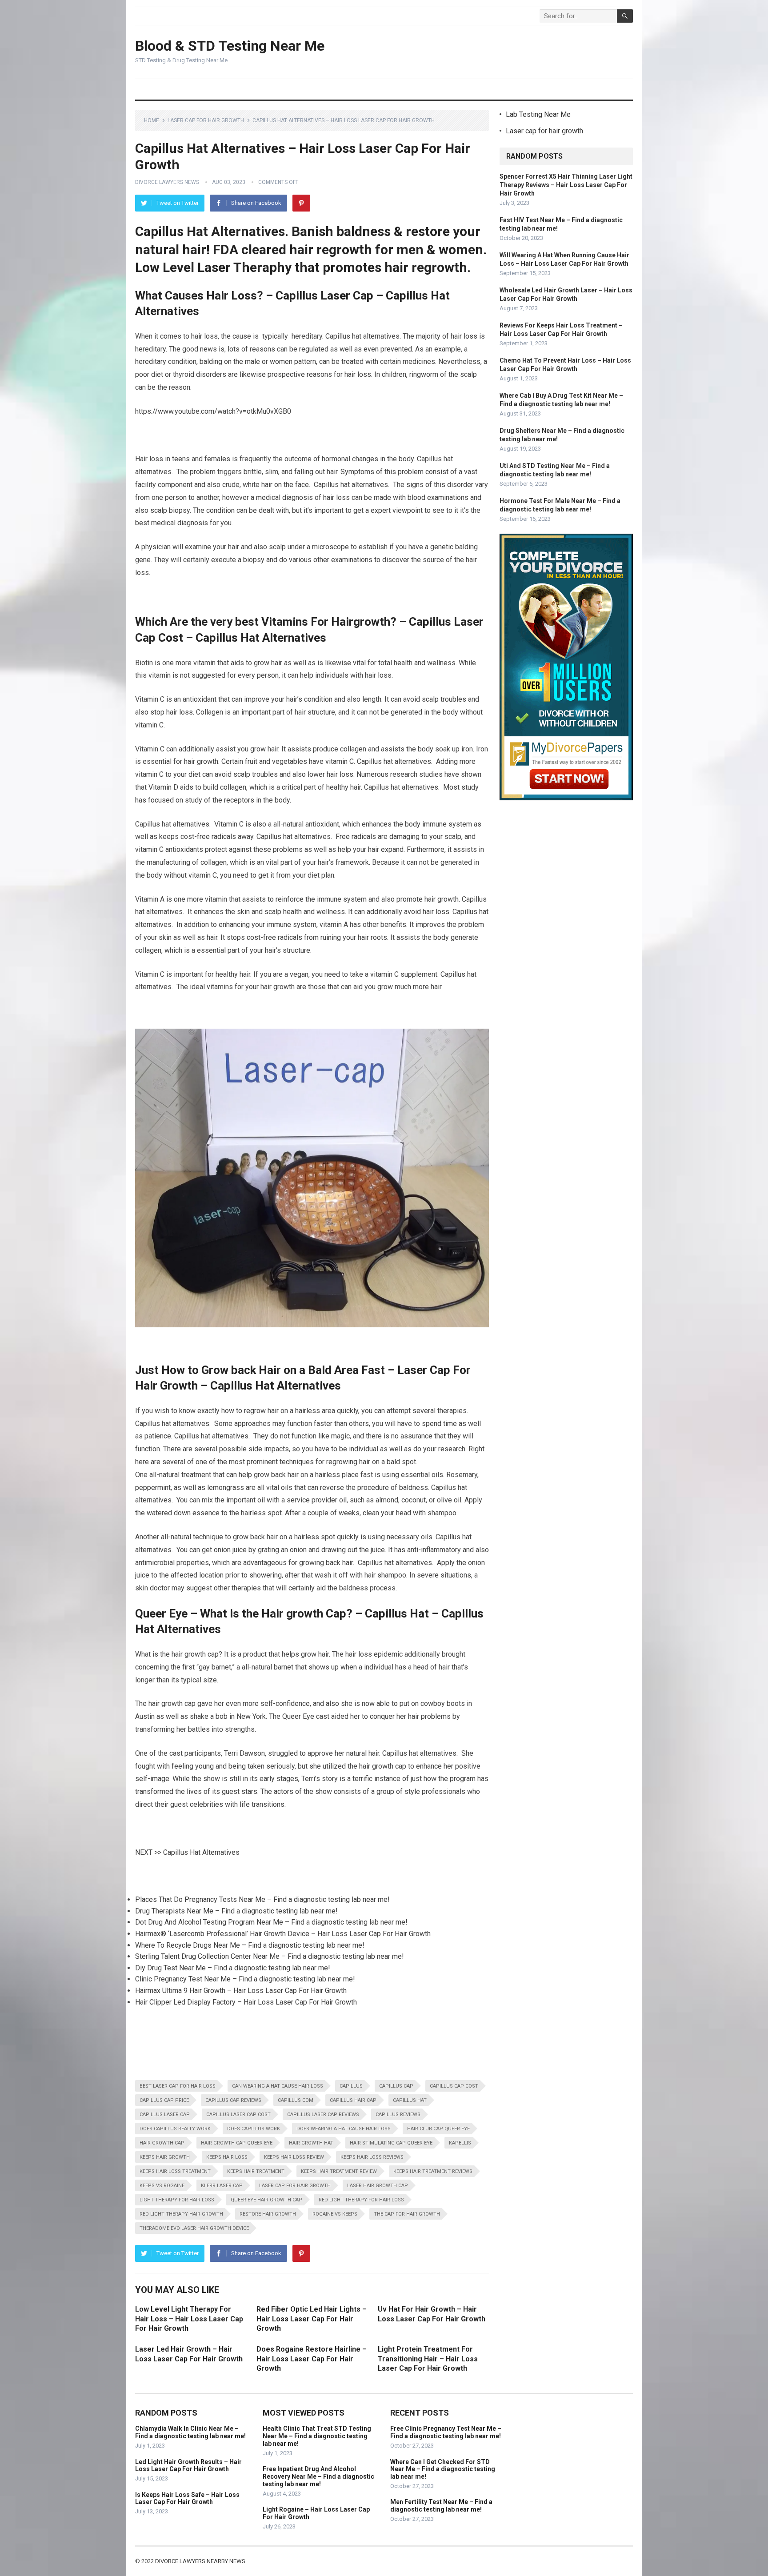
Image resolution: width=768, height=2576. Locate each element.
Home (152, 120)
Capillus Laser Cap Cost (238, 2115)
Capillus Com (296, 2100)
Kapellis (460, 2143)
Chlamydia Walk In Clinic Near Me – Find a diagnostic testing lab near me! (190, 2432)
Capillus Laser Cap (165, 2115)
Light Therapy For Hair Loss (177, 2200)
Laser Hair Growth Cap (378, 2186)
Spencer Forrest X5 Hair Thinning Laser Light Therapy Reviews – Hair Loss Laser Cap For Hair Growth (566, 185)
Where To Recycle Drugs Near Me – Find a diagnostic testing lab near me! (250, 1945)
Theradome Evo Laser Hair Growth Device (194, 2228)
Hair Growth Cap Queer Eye (237, 2143)
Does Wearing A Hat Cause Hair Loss (344, 2129)
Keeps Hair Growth (165, 2157)
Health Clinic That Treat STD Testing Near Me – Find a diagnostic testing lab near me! (317, 2436)
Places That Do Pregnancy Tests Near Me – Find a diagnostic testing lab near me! (262, 1899)
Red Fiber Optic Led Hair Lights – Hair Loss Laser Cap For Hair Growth (312, 2319)
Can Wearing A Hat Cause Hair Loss (278, 2086)
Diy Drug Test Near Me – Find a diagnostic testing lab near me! (233, 1968)
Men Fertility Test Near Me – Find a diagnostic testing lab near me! (441, 2506)
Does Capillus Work (254, 2129)
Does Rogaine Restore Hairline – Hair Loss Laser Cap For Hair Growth (312, 2359)
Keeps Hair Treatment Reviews (433, 2171)
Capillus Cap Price (164, 2100)
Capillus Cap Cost (454, 2086)
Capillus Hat (410, 2100)
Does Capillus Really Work (175, 2129)
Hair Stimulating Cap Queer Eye (391, 2143)
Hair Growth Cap (162, 2143)
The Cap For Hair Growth (407, 2214)
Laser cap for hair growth (206, 120)
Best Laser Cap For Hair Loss (178, 2086)
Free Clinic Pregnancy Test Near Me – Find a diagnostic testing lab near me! (446, 2432)
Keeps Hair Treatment (256, 2171)
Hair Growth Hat (311, 2143)
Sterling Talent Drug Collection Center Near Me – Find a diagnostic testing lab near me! (270, 1956)
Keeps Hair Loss (227, 2157)
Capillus (351, 2086)
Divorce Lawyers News (167, 182)
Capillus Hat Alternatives (201, 1852)
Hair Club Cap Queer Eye (438, 2129)
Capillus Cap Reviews (233, 2100)
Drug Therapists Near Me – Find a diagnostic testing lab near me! (236, 1911)
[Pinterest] (301, 203)
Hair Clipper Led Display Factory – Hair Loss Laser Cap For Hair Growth (246, 2002)
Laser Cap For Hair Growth (295, 2186)
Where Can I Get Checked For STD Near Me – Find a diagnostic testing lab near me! (443, 2469)
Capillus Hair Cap (353, 2100)
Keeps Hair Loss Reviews (372, 2157)
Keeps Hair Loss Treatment (175, 2171)
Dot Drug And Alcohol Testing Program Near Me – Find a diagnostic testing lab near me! (271, 1922)
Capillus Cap (396, 2086)
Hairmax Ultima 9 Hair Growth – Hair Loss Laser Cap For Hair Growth (241, 1991)
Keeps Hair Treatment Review (339, 2171)
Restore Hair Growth (268, 2214)
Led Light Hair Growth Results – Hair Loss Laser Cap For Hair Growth (188, 2466)
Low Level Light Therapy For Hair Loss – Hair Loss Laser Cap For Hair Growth (189, 2319)
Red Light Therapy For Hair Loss (361, 2200)
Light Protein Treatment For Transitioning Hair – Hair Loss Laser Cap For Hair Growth (428, 2359)
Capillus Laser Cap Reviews (323, 2115)
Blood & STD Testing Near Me (230, 46)
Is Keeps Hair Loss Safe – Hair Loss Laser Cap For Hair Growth (187, 2498)
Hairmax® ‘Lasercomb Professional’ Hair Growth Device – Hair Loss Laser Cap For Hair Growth (283, 1934)
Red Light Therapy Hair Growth (181, 2214)
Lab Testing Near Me (538, 114)
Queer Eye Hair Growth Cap (266, 2200)
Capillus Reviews (398, 2115)
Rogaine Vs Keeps (335, 2214)
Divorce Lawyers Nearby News (200, 2561)
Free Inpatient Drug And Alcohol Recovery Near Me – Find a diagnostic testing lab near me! (318, 2476)
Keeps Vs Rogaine (162, 2186)
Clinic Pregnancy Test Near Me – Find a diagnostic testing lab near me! (245, 1979)
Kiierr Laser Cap (222, 2186)
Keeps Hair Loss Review (294, 2157)
